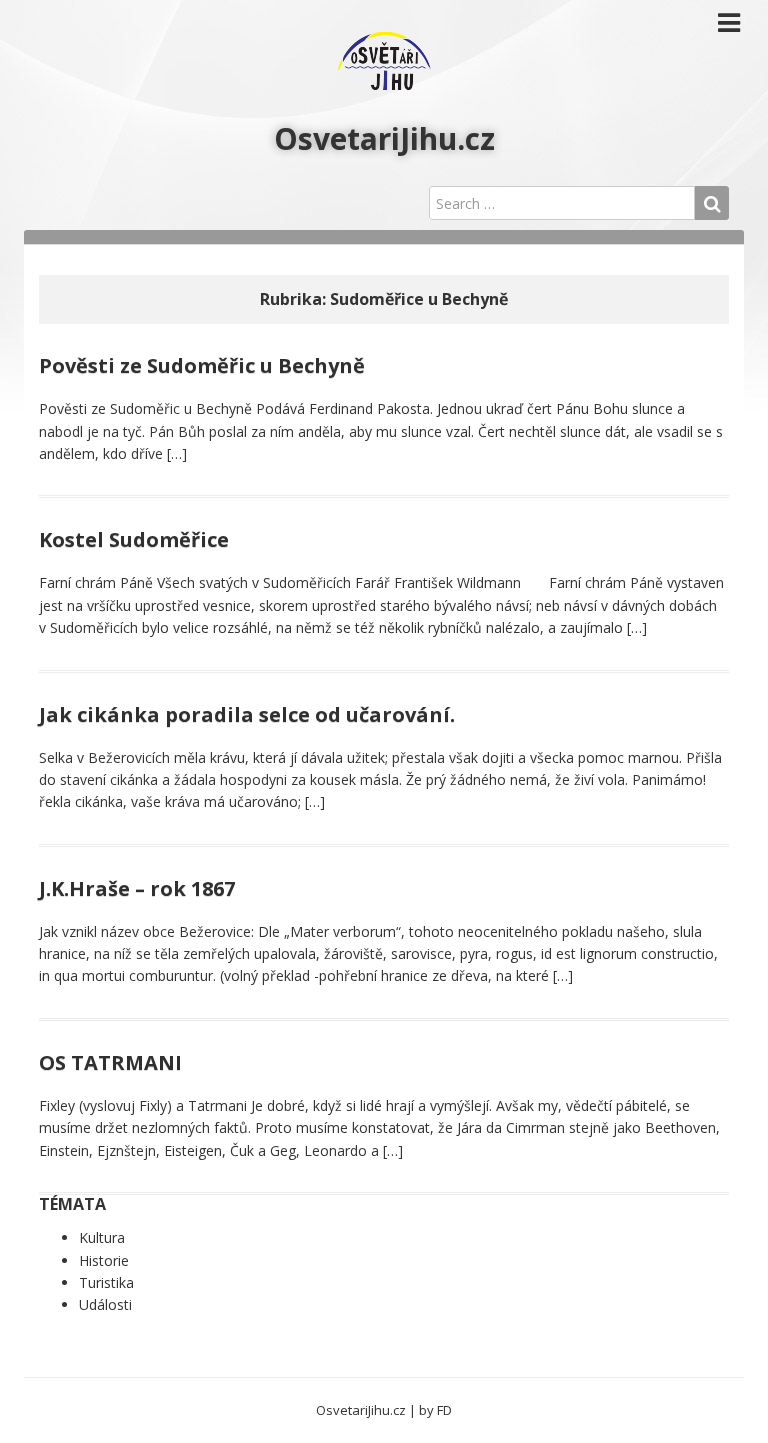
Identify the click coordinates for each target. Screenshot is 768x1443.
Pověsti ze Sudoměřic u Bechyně (202, 365)
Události (105, 1304)
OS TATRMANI (110, 1062)
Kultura (102, 1237)
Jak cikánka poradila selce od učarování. (247, 714)
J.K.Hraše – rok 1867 (137, 888)
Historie (104, 1260)
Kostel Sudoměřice (134, 539)
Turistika (106, 1282)
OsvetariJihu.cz (384, 138)
